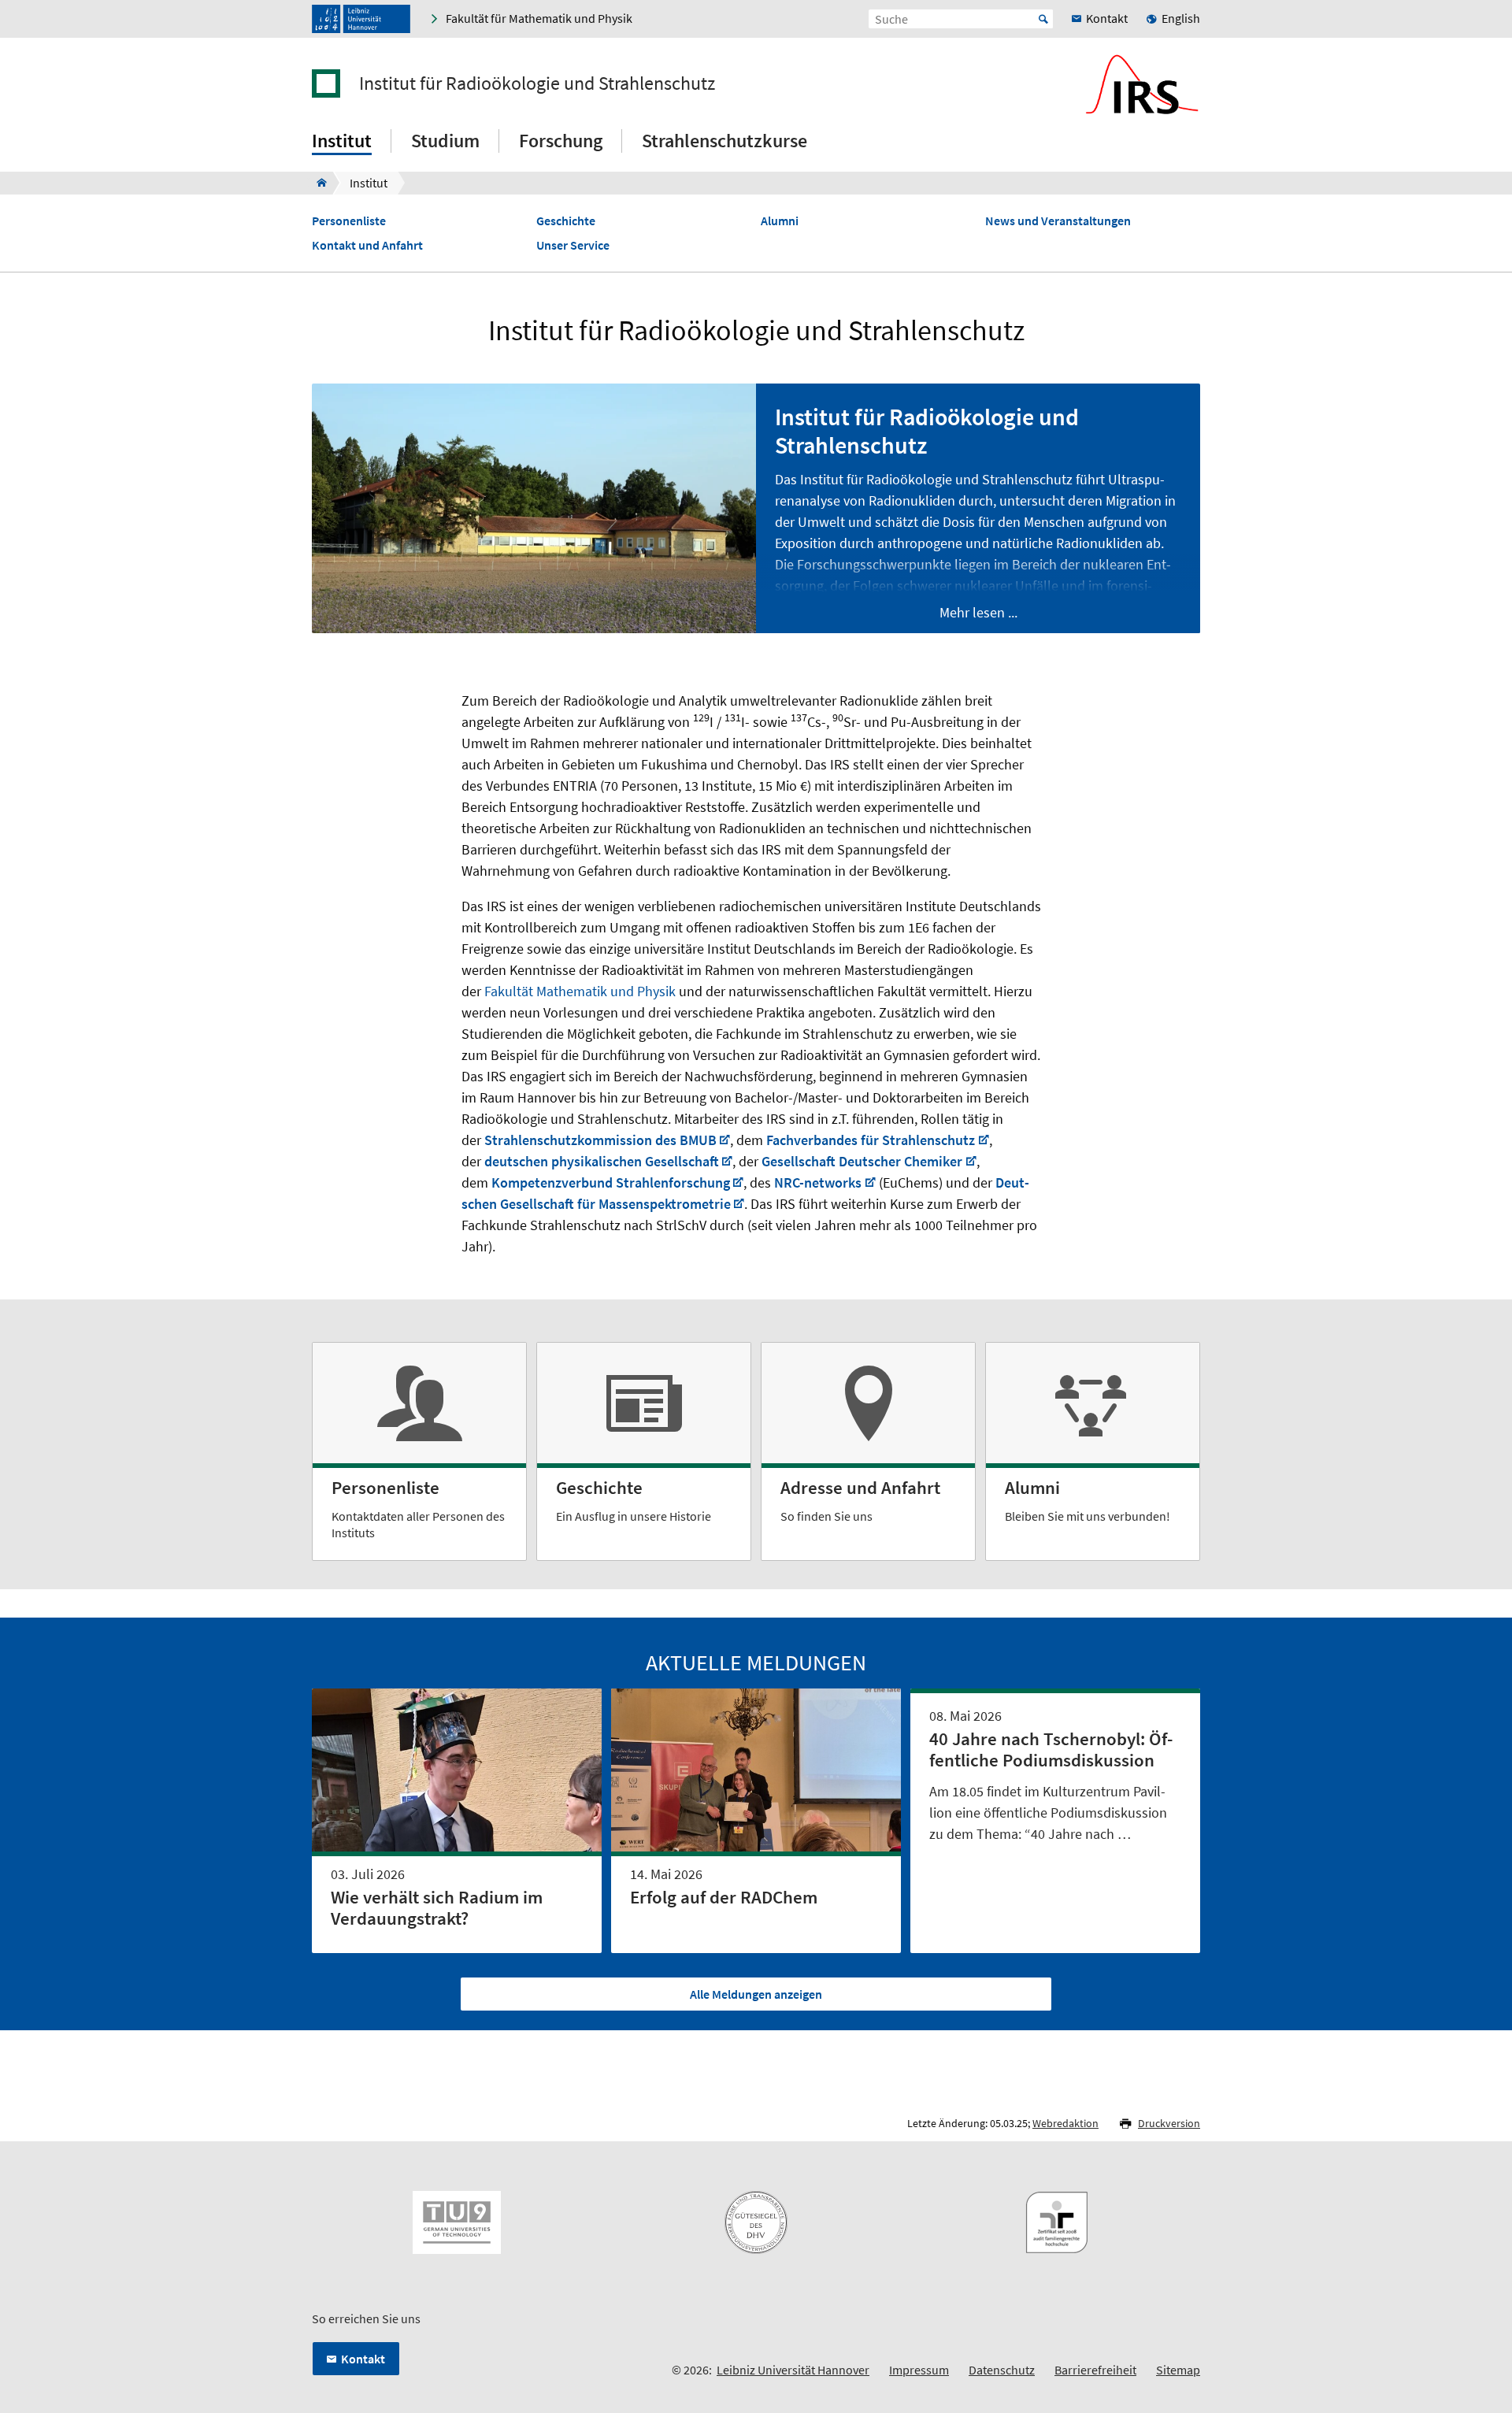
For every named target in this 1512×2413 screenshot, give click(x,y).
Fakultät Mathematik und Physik (580, 991)
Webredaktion (1065, 2123)
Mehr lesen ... (978, 612)
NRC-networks (816, 1182)
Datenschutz (1002, 2370)
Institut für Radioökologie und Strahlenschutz (537, 83)
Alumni (780, 221)
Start (1043, 19)
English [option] (1181, 18)
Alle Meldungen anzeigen (756, 1994)
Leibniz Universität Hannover (793, 2370)
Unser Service (573, 245)
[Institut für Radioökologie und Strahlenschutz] (317, 183)
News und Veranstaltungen (1058, 221)
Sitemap (1178, 2370)
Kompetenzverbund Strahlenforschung (611, 1182)
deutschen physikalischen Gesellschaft (602, 1161)
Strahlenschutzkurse (724, 141)
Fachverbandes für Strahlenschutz (871, 1140)
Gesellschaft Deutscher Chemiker (862, 1161)
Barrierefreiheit (1095, 2370)
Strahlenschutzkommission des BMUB (600, 1140)
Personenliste (349, 221)
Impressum (919, 2370)
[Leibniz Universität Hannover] (361, 19)
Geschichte (566, 221)
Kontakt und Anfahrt (367, 245)
